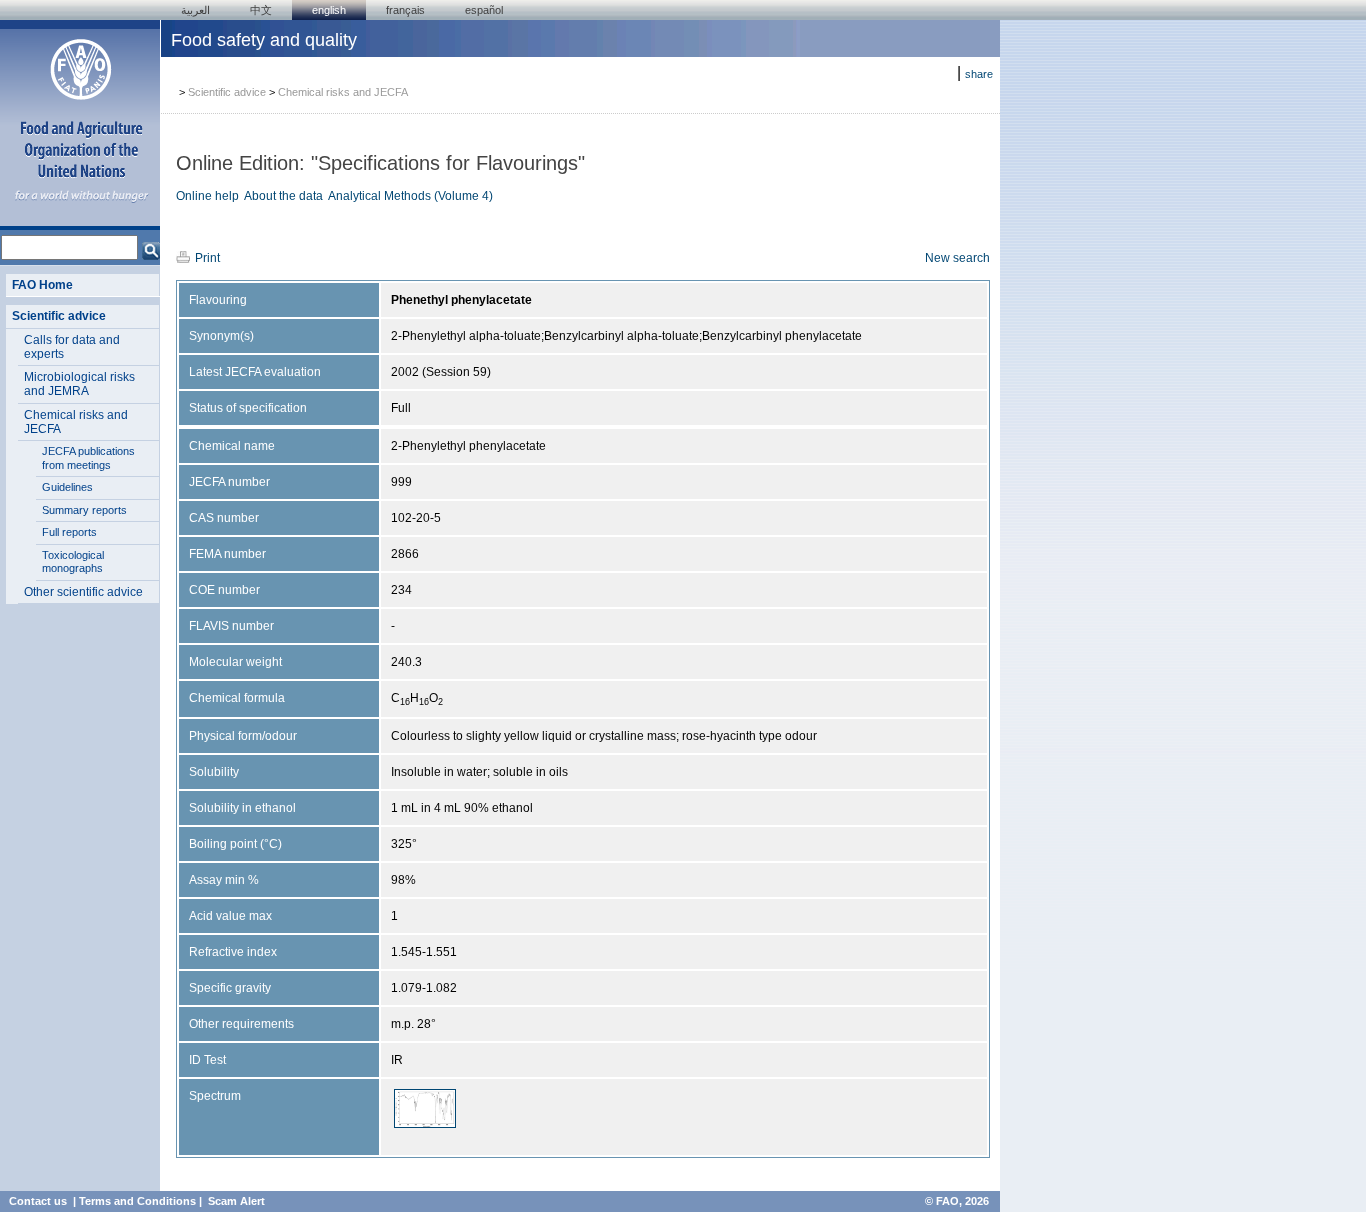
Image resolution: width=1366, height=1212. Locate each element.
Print (207, 258)
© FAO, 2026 (957, 1201)
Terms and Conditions (137, 1201)
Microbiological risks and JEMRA (79, 384)
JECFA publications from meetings (88, 458)
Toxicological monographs (73, 562)
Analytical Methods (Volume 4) (410, 196)
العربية (195, 10)
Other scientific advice (83, 592)
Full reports (69, 532)
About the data (283, 196)
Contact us (38, 1201)
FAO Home (42, 285)
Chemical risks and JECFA (76, 422)
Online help (207, 196)
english (329, 10)
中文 (261, 10)
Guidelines (67, 487)
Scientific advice (59, 316)
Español (484, 10)
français (405, 10)
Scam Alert (236, 1201)
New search (957, 258)
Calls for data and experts (72, 347)
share (979, 74)
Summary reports (84, 510)
